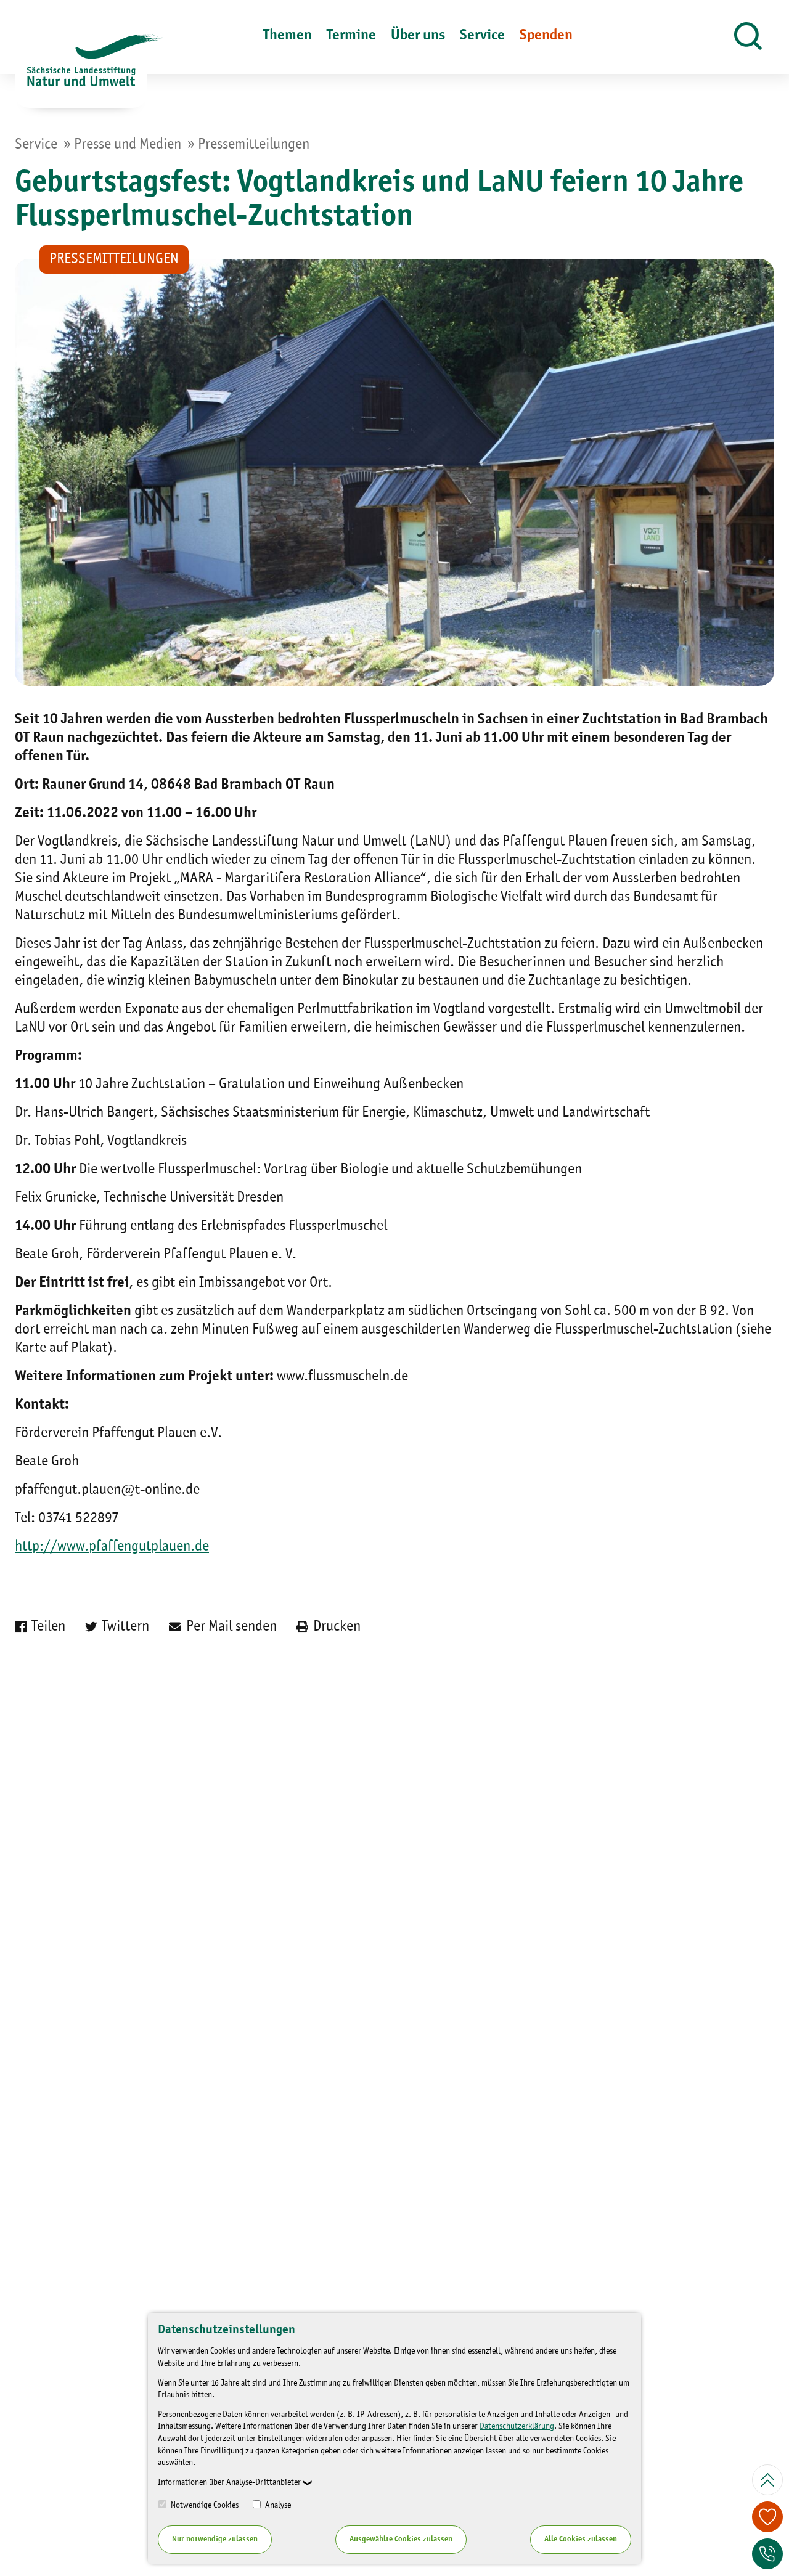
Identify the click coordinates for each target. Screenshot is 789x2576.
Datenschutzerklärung (517, 2426)
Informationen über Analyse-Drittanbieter (229, 2482)
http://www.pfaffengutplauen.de (112, 1547)
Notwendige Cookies (204, 2505)
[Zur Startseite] (81, 71)
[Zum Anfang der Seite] (767, 2480)
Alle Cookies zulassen (581, 2539)
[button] (748, 37)
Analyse (277, 2505)
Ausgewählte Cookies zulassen (401, 2539)
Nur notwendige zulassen (215, 2539)
